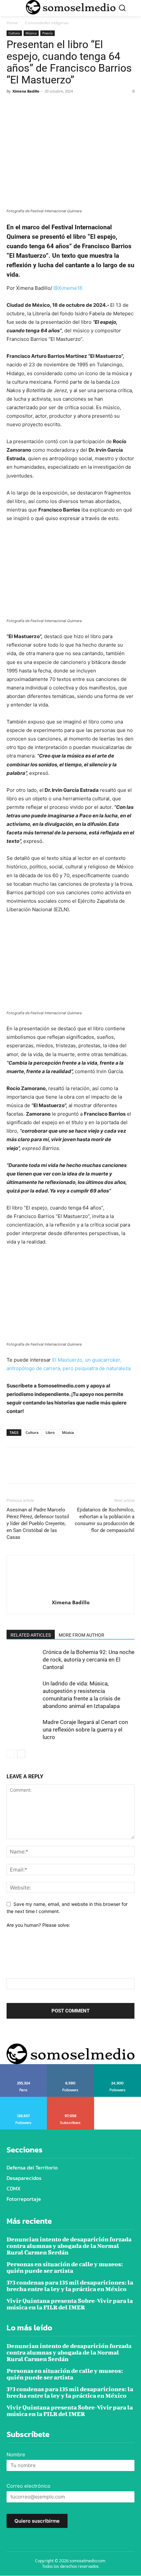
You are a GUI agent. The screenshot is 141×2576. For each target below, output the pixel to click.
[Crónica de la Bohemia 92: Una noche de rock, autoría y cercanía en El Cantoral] (23, 1660)
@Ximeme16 (68, 288)
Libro (50, 1432)
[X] (28, 106)
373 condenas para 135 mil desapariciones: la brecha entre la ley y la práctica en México (70, 2286)
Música (31, 33)
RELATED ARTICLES (31, 1635)
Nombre (16, 2454)
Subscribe (71, 2099)
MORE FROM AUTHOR (81, 1635)
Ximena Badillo (26, 91)
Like (24, 2066)
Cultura (14, 33)
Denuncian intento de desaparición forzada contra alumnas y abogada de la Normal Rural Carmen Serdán (69, 2246)
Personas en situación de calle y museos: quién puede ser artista (65, 2267)
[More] (74, 106)
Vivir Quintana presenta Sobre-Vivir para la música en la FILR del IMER (70, 2304)
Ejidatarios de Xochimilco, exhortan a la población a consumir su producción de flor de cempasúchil (105, 1520)
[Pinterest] (43, 106)
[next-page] (21, 1754)
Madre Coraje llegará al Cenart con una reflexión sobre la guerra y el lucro (85, 1730)
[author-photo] (70, 1593)
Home (12, 23)
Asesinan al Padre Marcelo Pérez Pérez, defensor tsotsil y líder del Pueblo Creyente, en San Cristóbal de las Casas (38, 1523)
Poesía (48, 33)
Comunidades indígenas (47, 23)
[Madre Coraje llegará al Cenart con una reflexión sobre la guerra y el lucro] (23, 1730)
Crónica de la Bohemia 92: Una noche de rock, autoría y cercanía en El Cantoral (89, 1660)
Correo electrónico (29, 2486)
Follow (71, 2066)
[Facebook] (13, 106)
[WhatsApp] (58, 106)
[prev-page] (11, 1754)
